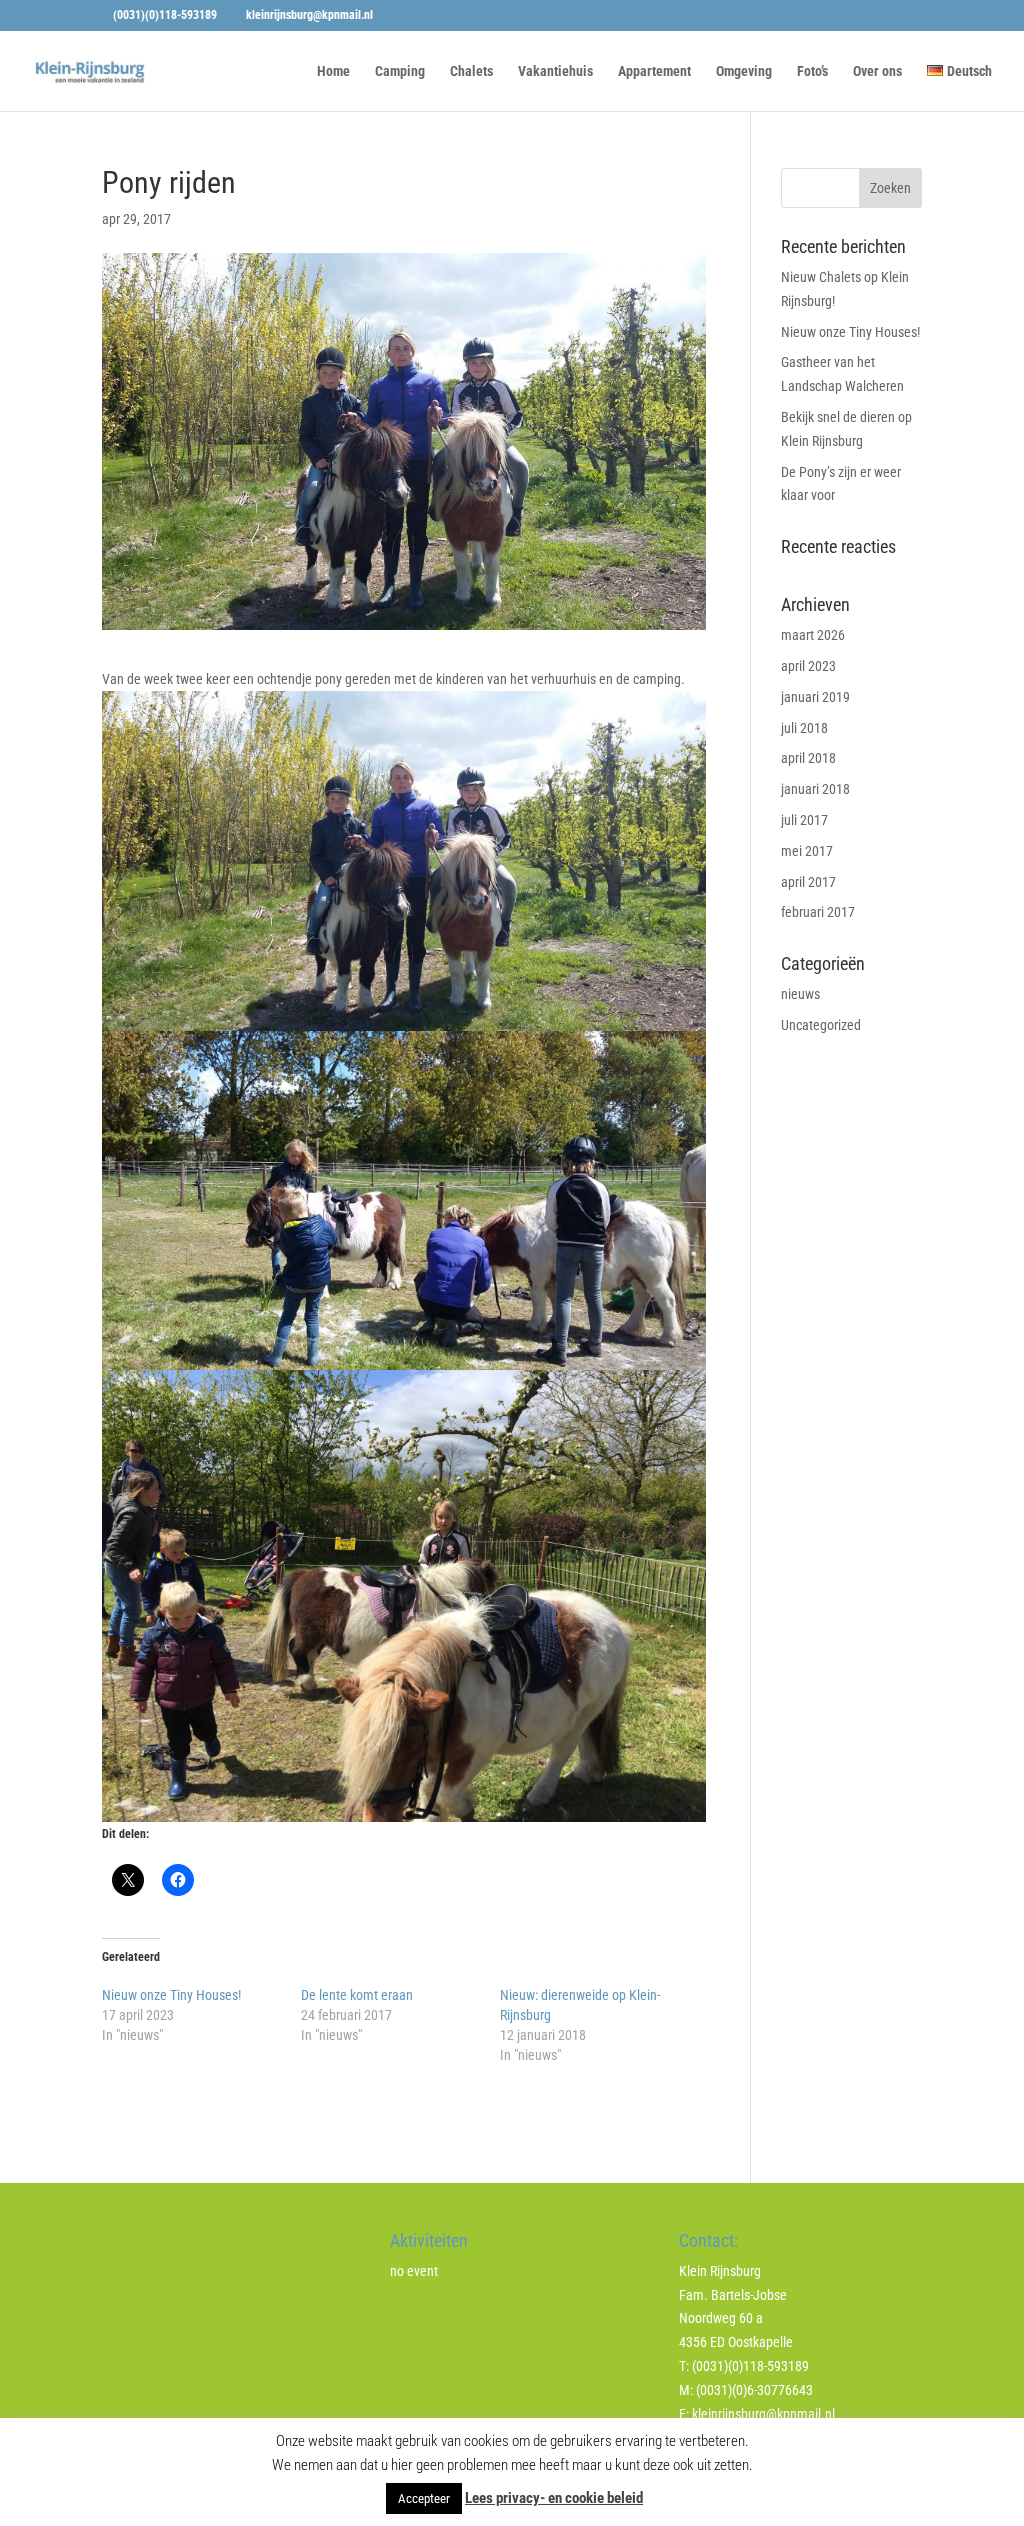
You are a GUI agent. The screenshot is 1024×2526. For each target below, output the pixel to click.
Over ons (877, 71)
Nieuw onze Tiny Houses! (171, 1995)
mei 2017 (807, 851)
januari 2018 (815, 789)
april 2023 (808, 666)
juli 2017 (804, 820)
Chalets (471, 71)
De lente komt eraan (357, 1995)
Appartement (654, 71)
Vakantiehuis (555, 71)
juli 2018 (804, 728)
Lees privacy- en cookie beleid (554, 2498)
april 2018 (808, 758)
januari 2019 (815, 697)
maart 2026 (813, 635)
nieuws (800, 994)
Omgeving (744, 71)
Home (333, 71)
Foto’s (812, 71)
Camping (400, 71)
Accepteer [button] (424, 2498)
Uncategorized (821, 1025)
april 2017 (808, 882)
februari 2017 (818, 912)
